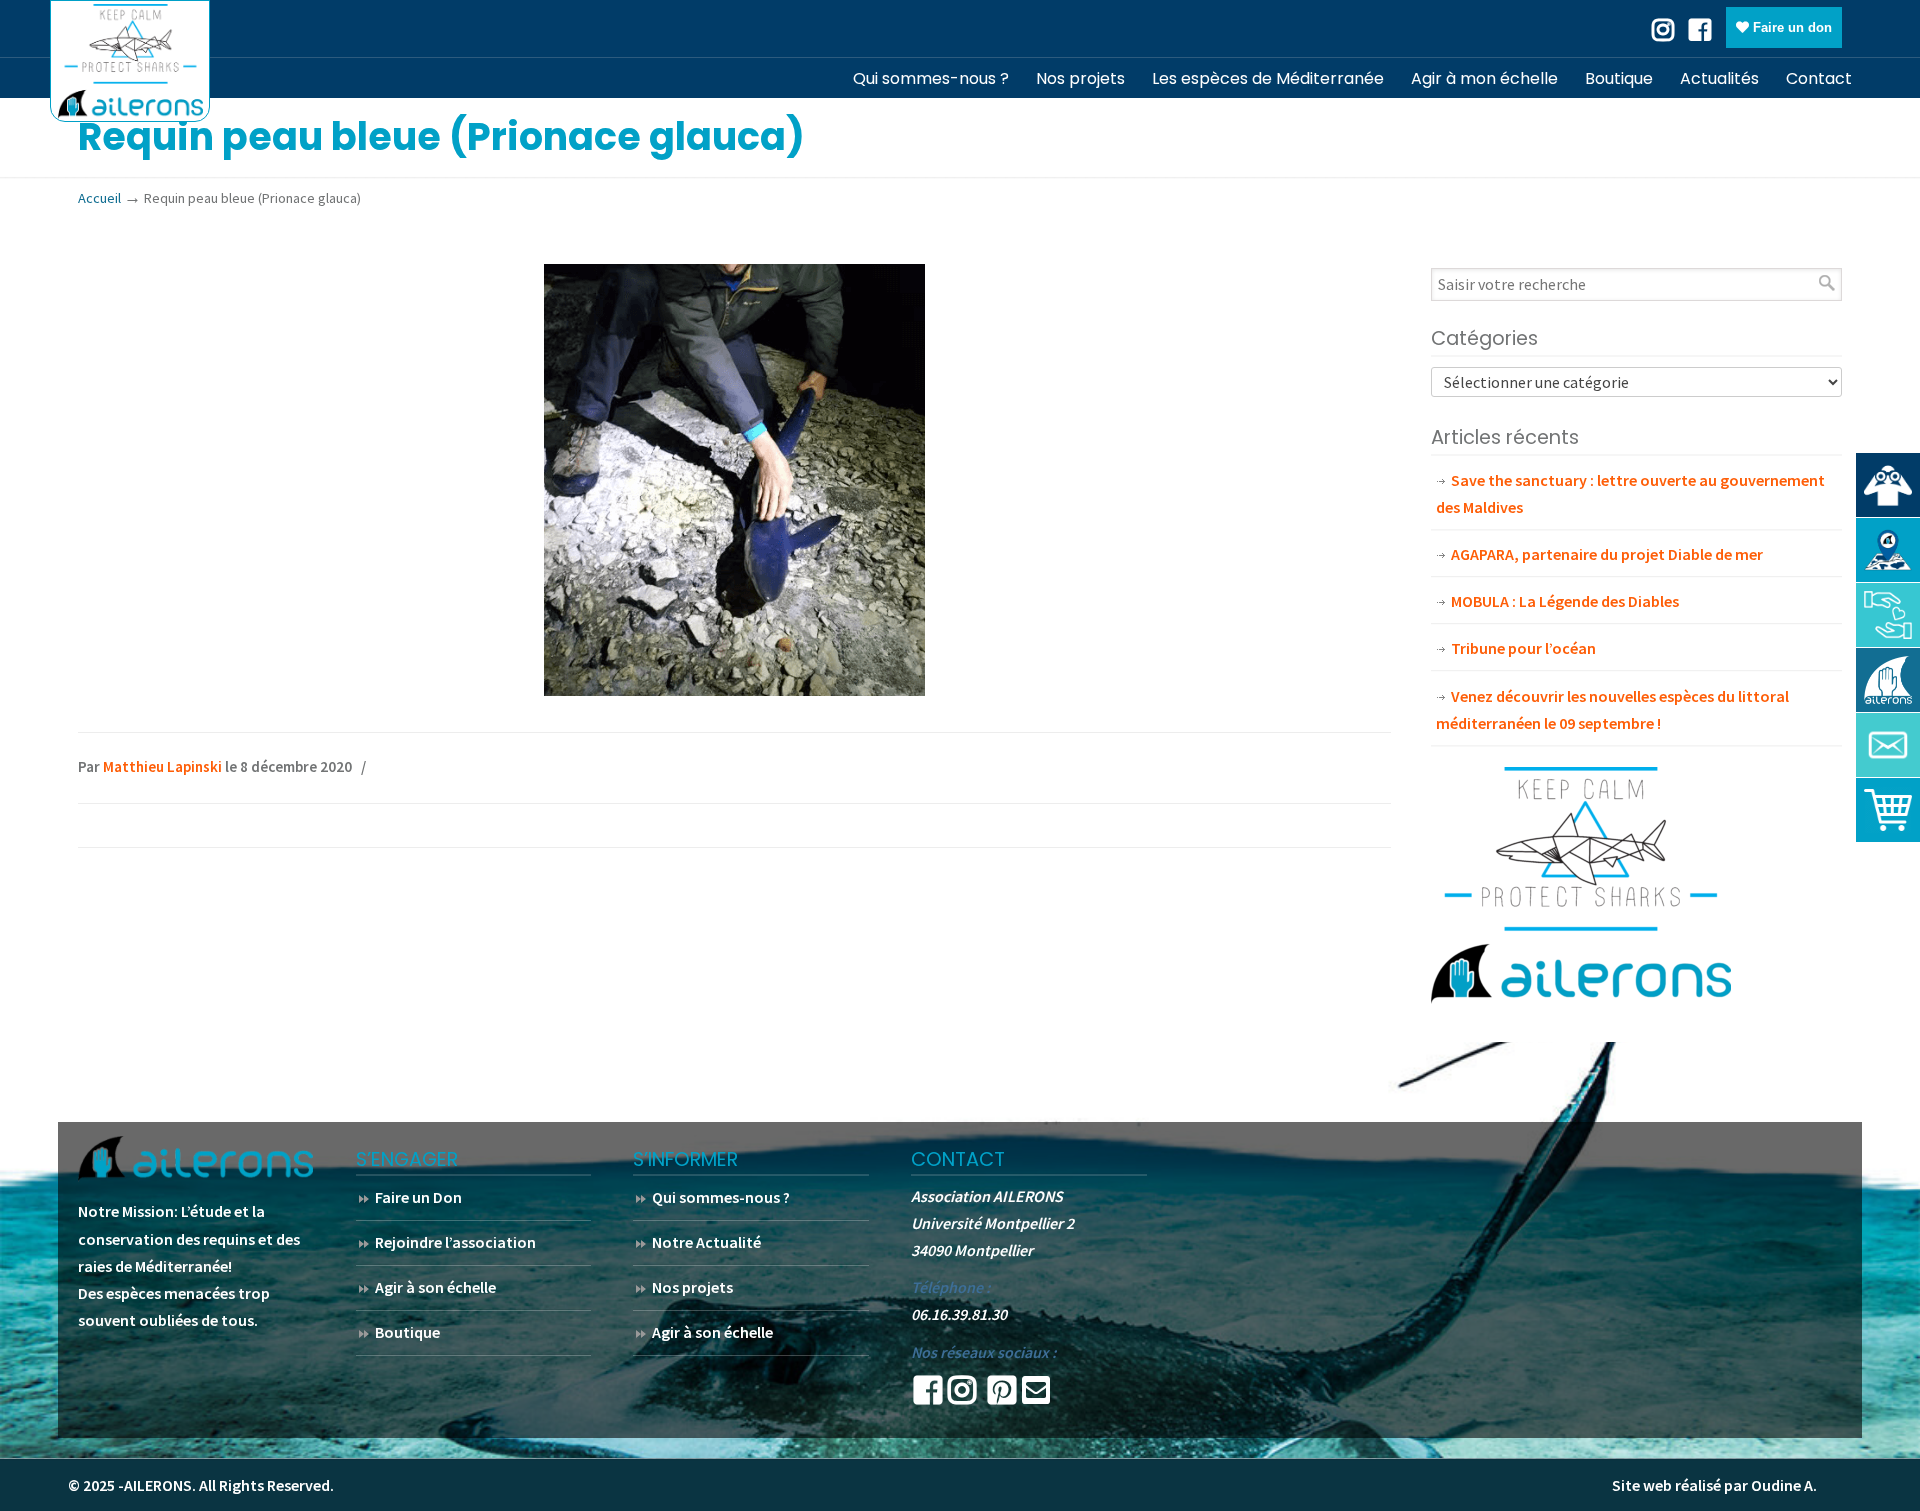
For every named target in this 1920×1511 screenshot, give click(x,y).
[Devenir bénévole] (1888, 680)
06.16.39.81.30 (959, 1314)
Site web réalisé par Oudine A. (1714, 1485)
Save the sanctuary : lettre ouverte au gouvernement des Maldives (1630, 493)
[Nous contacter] (1888, 745)
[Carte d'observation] (1888, 550)
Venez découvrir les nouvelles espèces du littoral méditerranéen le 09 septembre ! (1612, 709)
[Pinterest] (1002, 1396)
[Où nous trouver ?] (1888, 485)
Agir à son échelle (435, 1287)
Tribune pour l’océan (1523, 648)
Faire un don (1790, 27)
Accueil (99, 198)
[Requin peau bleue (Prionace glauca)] (734, 690)
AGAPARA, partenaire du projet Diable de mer (1607, 554)
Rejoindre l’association (455, 1242)
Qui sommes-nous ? (721, 1197)
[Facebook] (1700, 28)
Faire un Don (418, 1197)
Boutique (407, 1332)
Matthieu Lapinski (162, 766)
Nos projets (692, 1287)
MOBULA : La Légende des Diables (1565, 601)
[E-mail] (1036, 1396)
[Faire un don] (1888, 615)
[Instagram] (962, 1396)
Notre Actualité (706, 1242)
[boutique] (1888, 810)
